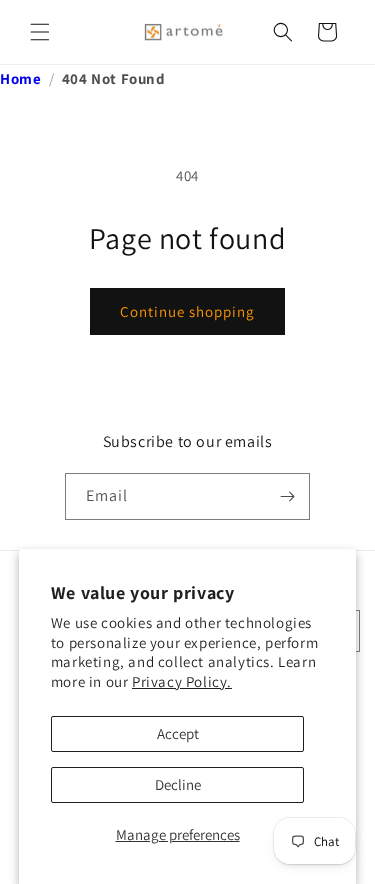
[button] (40, 32)
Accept (178, 733)
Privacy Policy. (182, 681)
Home (20, 78)
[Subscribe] (287, 496)
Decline (178, 784)
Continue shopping (187, 311)
